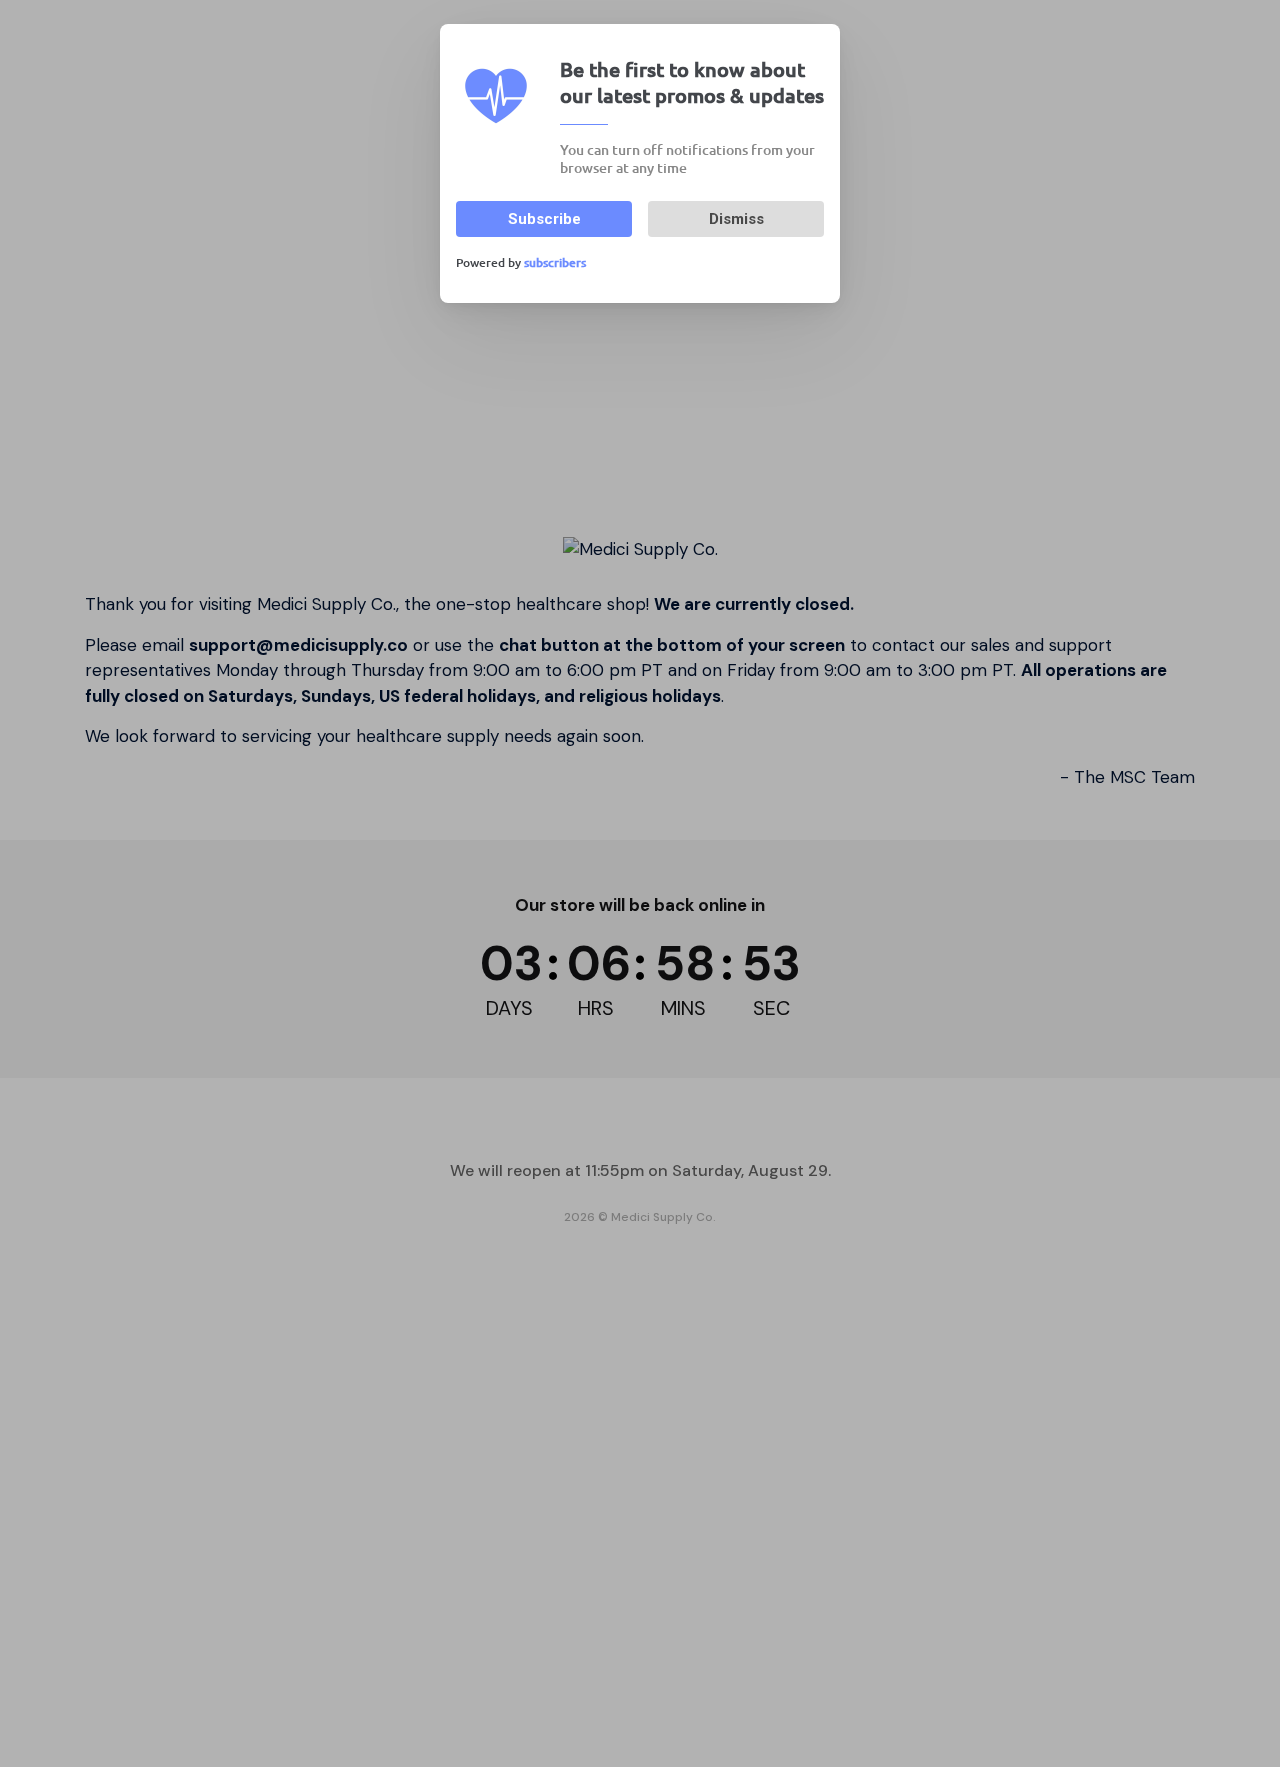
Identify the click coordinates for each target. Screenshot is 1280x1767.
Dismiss (736, 219)
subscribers (555, 262)
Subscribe (544, 219)
